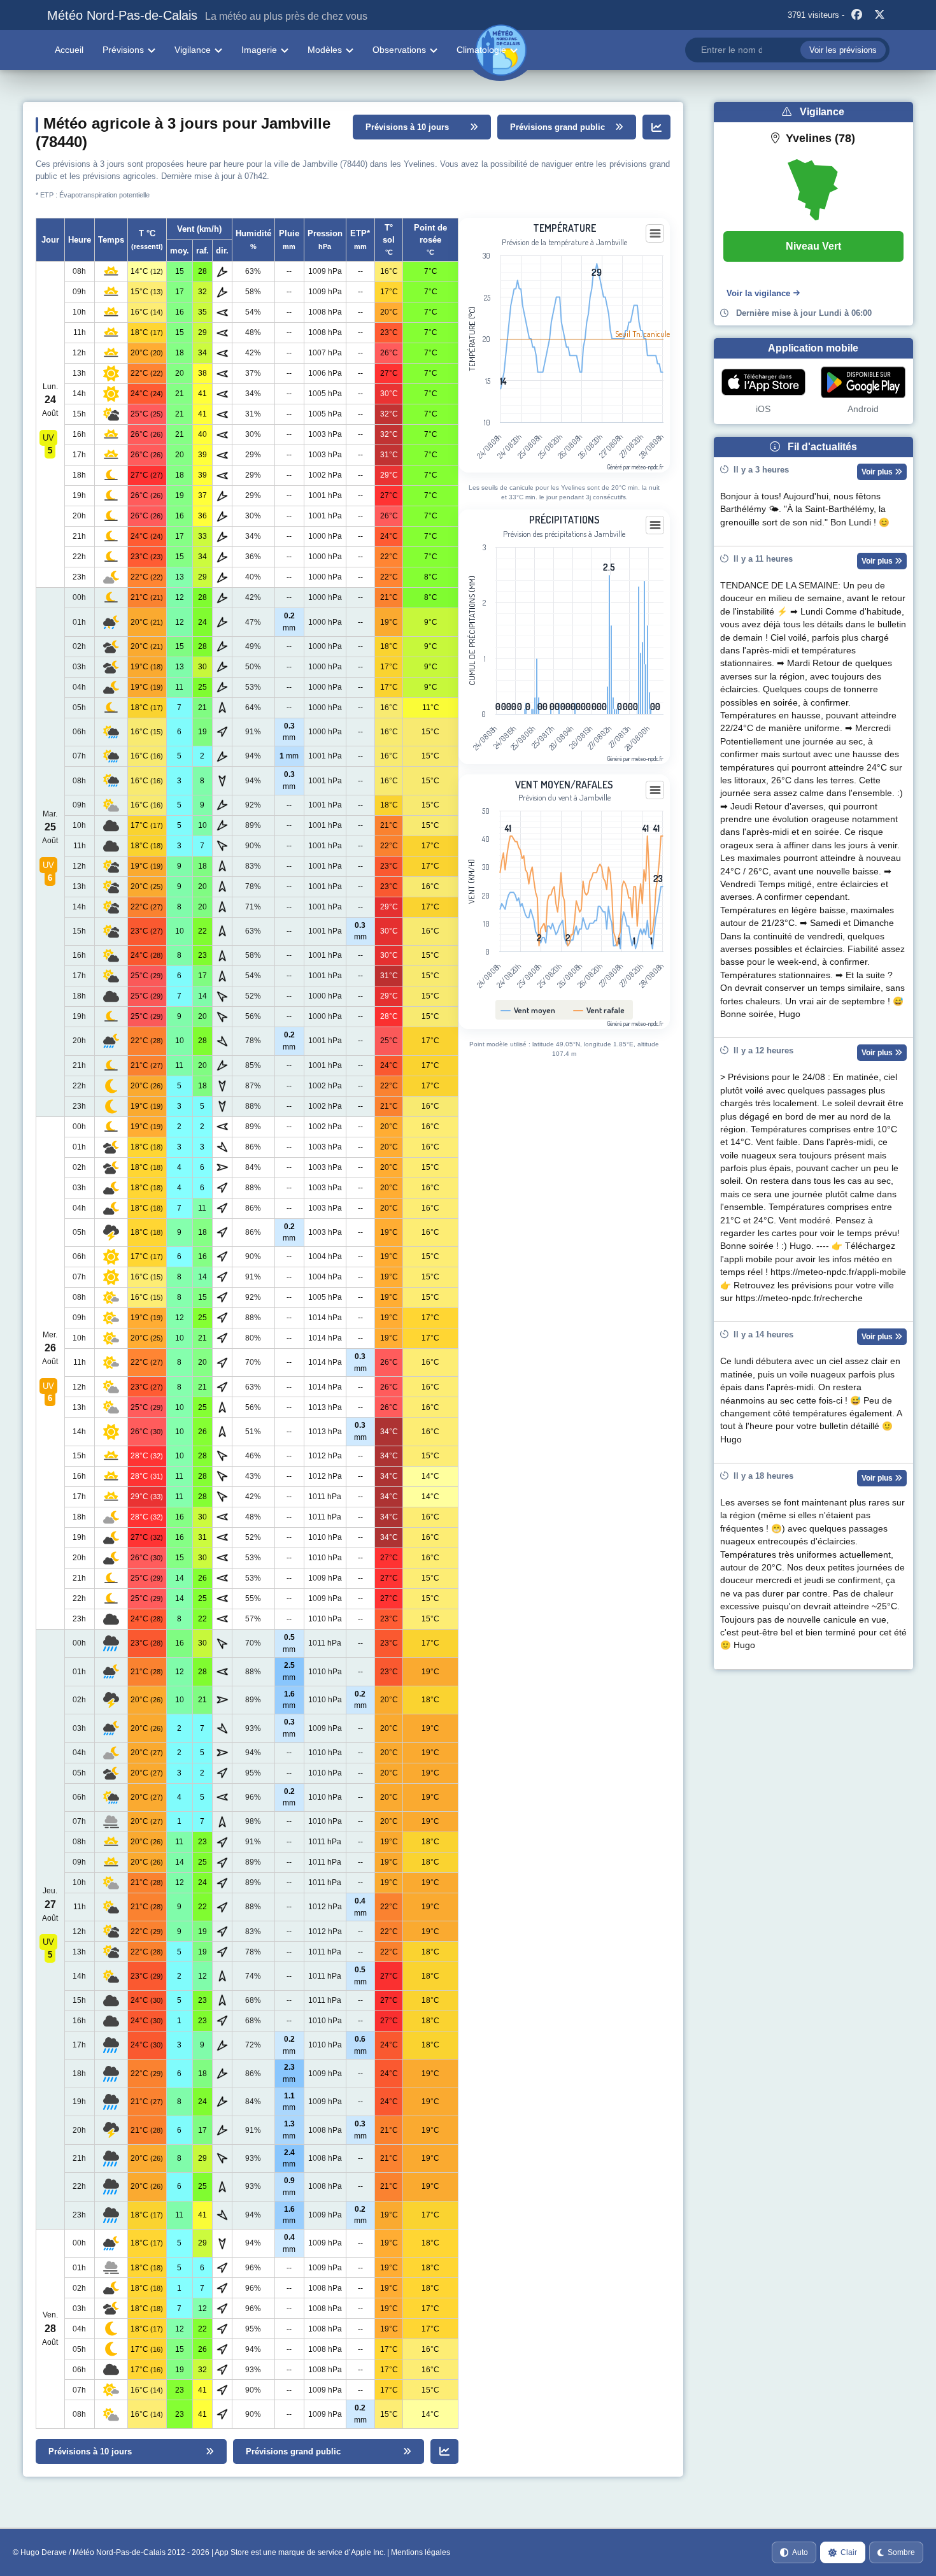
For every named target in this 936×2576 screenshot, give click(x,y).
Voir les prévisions (843, 50)
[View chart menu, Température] (655, 234)
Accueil (69, 50)
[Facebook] (857, 15)
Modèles (325, 50)
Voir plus (878, 472)
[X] (880, 15)
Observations (399, 50)
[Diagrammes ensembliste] (656, 127)
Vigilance (193, 50)
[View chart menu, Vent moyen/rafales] (655, 790)
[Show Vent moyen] (528, 1010)
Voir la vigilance (758, 293)
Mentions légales (421, 2552)
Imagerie (259, 50)
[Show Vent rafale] (599, 1010)
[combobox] (787, 50)
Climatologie (481, 50)
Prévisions (123, 50)
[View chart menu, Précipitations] (655, 525)
